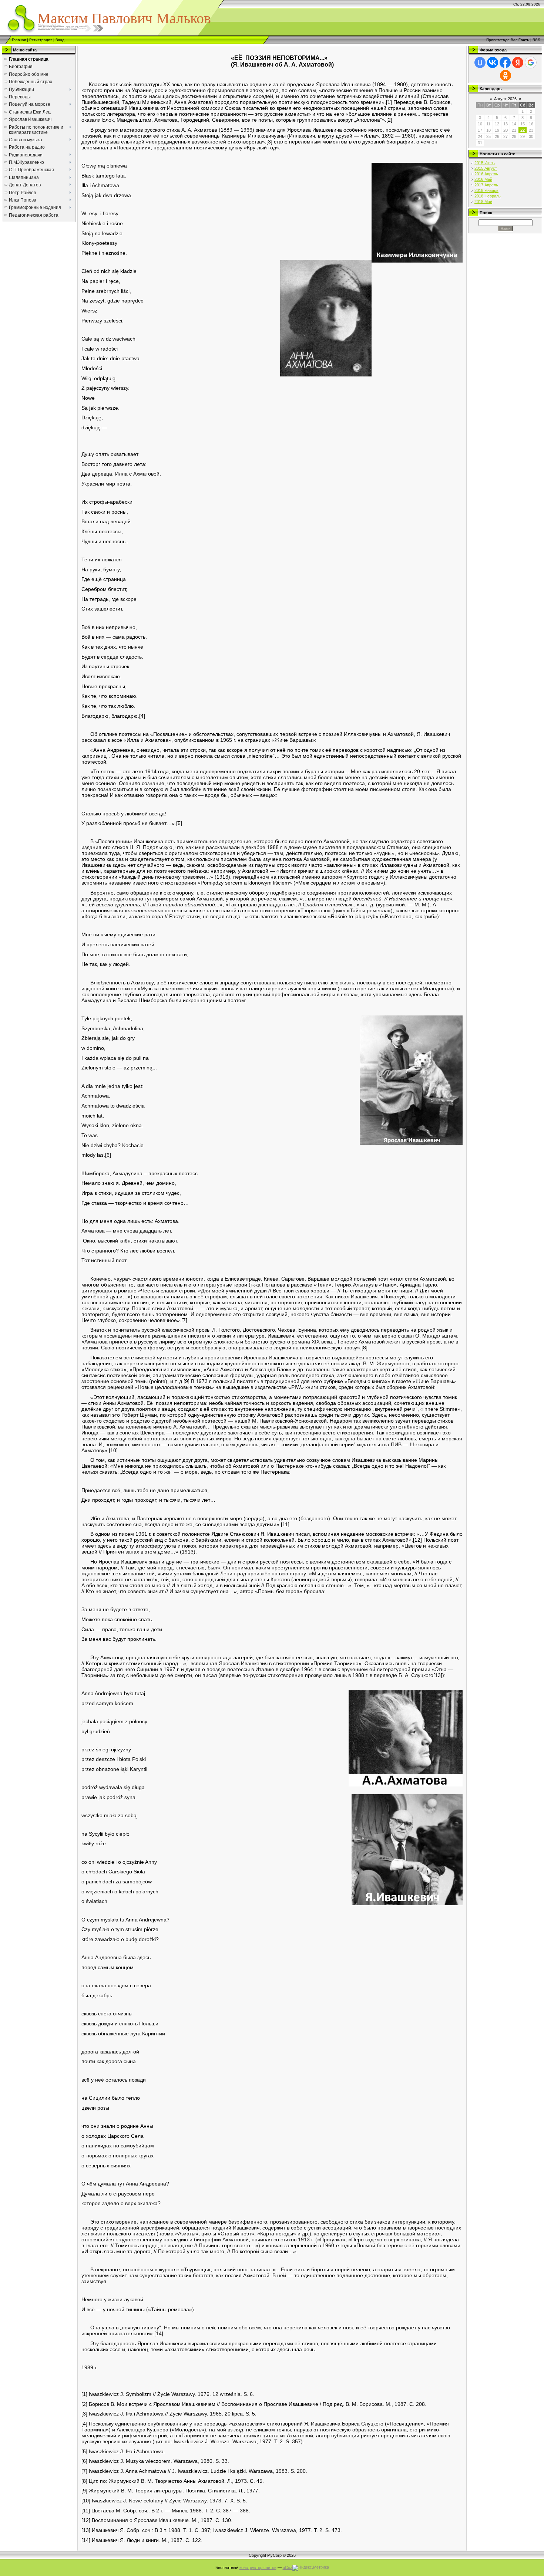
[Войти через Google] (531, 62)
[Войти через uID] (480, 62)
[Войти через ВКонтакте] (493, 62)
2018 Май (483, 202)
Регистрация (41, 40)
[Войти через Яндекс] (518, 62)
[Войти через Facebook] (505, 62)
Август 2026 (505, 99)
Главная (19, 40)
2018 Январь (486, 190)
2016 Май (483, 179)
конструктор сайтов (258, 2567)
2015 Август (486, 168)
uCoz (288, 2567)
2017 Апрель (486, 185)
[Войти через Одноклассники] (506, 75)
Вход (60, 40)
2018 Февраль (488, 196)
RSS (536, 40)
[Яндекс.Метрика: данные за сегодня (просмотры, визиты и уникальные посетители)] (311, 2568)
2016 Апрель (486, 174)
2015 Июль (485, 163)
